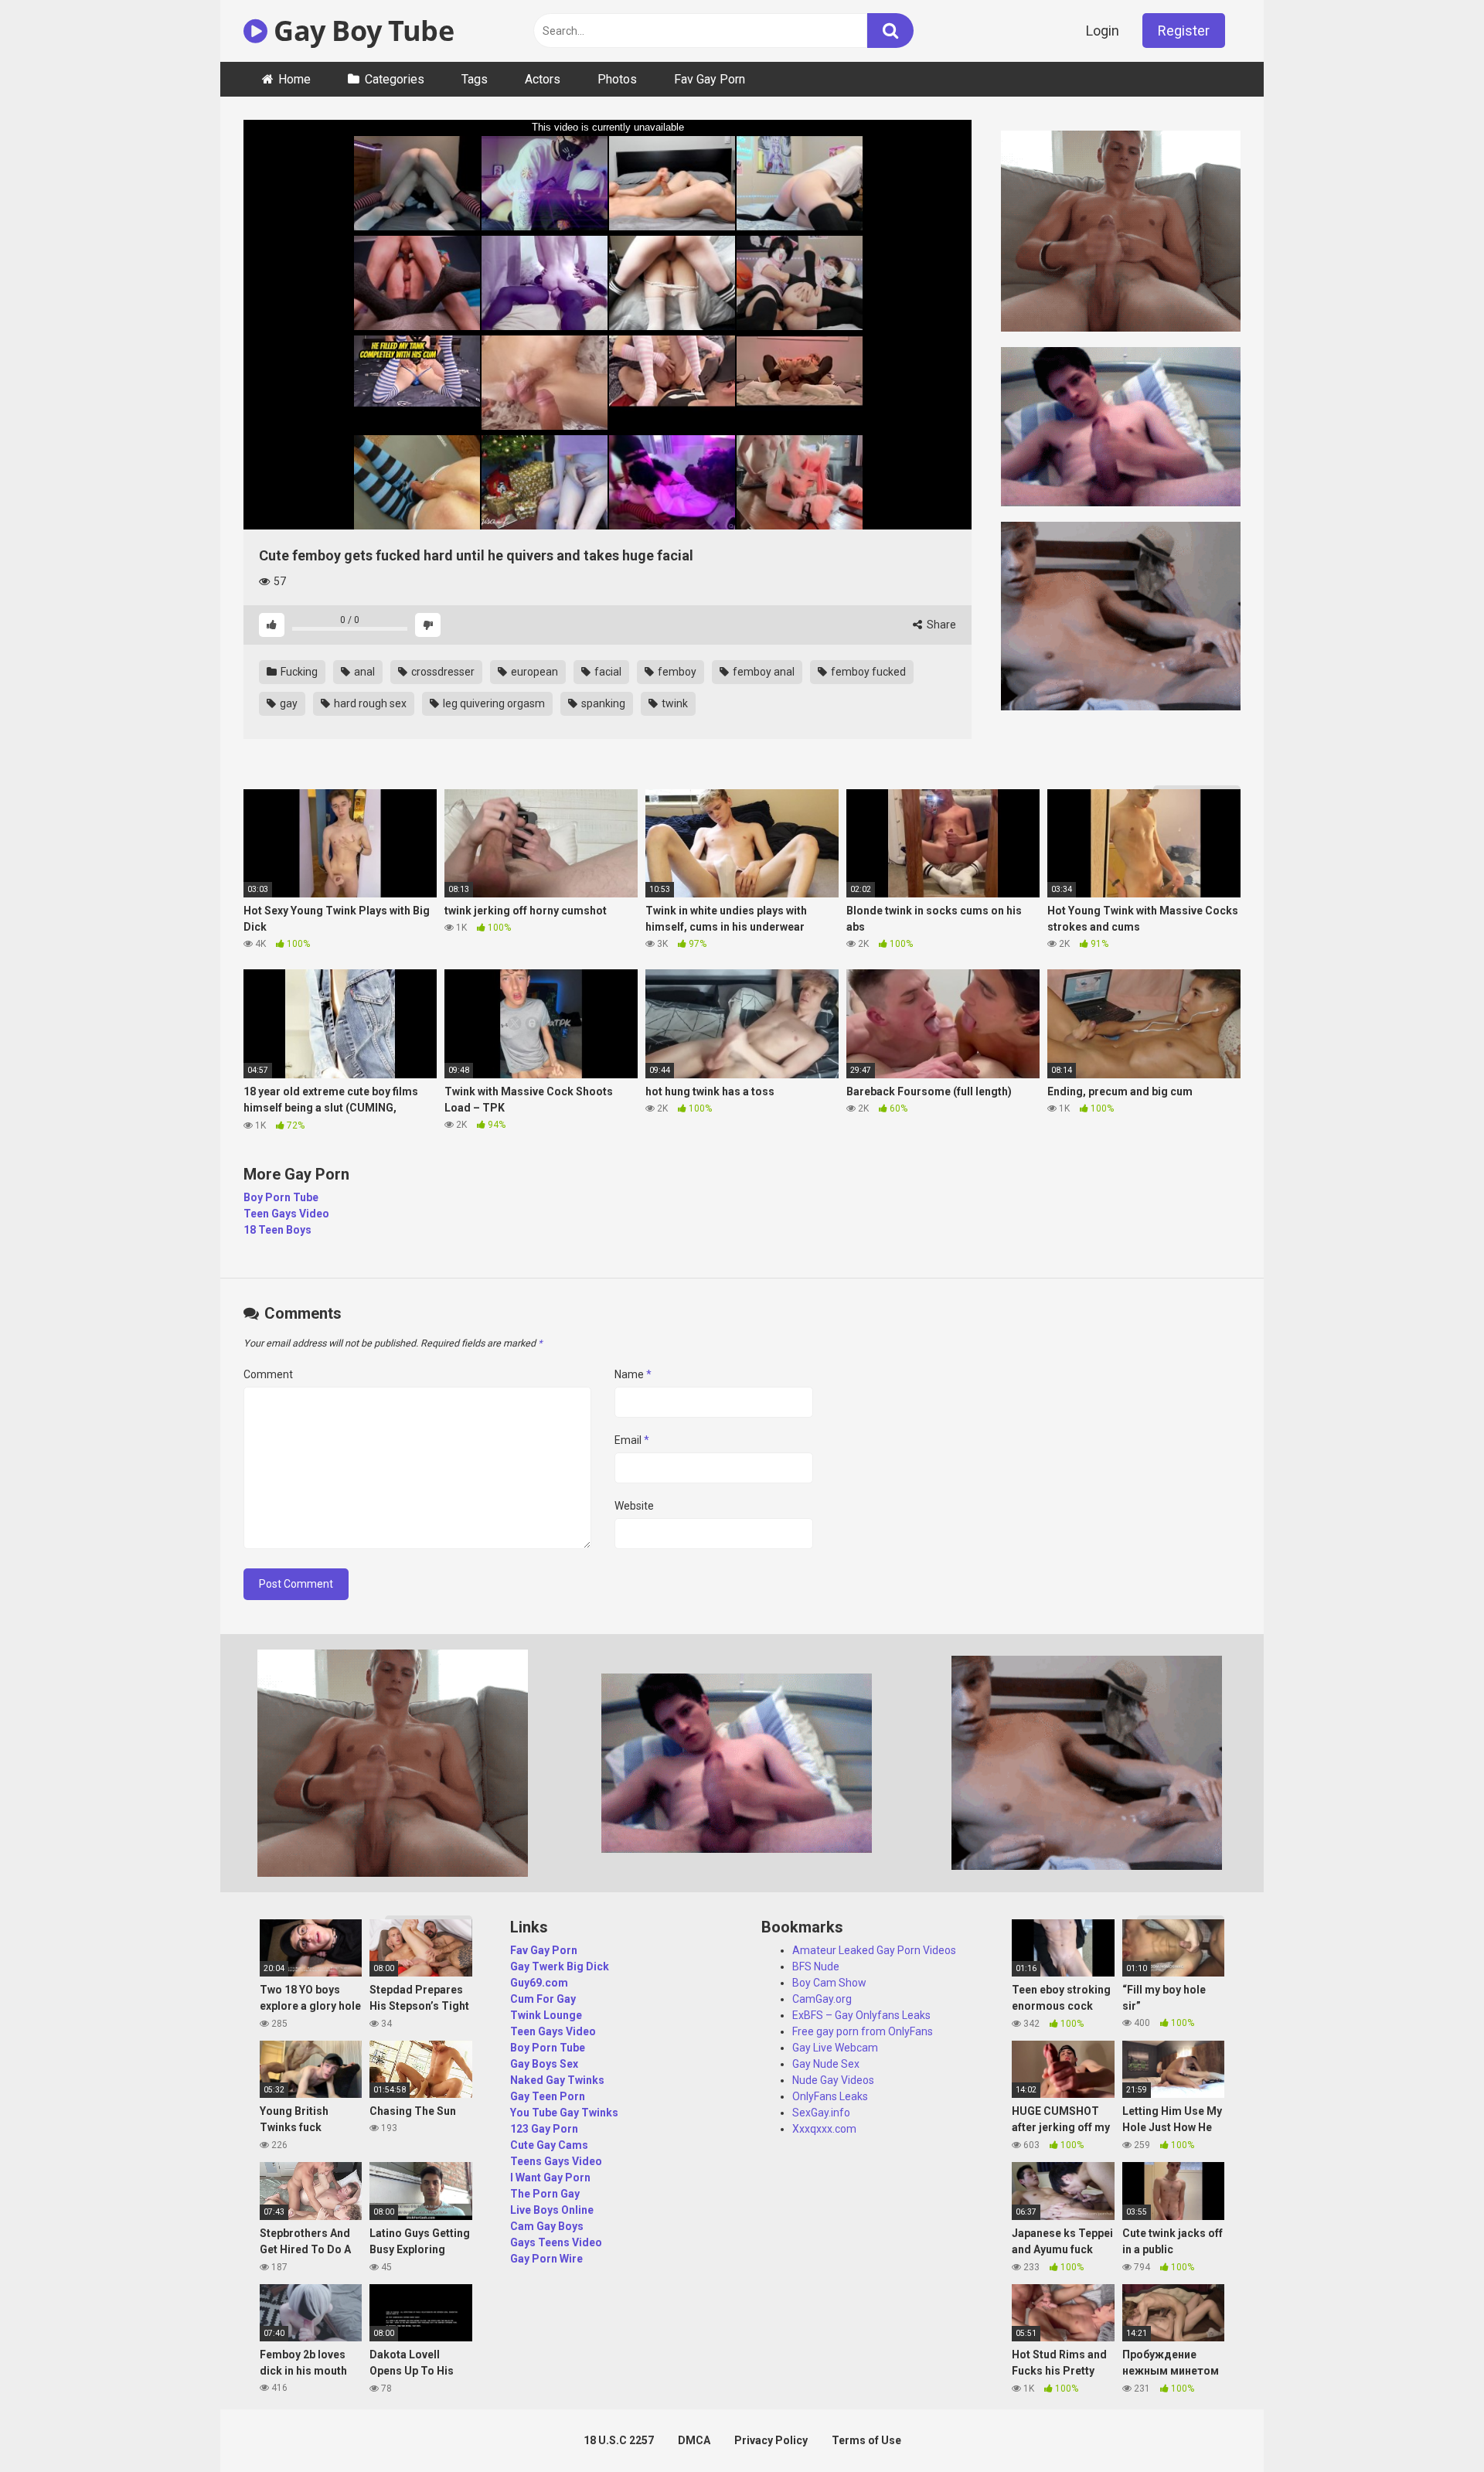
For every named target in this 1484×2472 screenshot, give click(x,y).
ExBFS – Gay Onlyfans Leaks (861, 2015)
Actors (543, 79)
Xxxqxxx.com (824, 2129)
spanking (602, 703)
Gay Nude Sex (826, 2064)
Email (632, 1440)
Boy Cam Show (829, 1983)
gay (288, 703)
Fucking (298, 672)
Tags (475, 79)
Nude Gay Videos (833, 2080)
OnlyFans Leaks (830, 2096)
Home (294, 79)
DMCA (694, 2440)
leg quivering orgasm (493, 703)
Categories (395, 79)
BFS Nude (816, 1966)
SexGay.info (821, 2113)
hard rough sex (369, 703)
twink (674, 703)
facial (607, 672)
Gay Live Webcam (835, 2048)
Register (1184, 31)
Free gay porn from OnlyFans (863, 2031)
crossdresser (442, 672)
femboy (676, 672)
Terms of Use (866, 2440)
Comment (268, 1374)
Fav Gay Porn (710, 79)
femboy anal (762, 672)
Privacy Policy (771, 2440)
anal (363, 672)
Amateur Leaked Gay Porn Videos (874, 1950)
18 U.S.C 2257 (619, 2440)
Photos (617, 79)
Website (634, 1506)
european (533, 672)
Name (633, 1374)
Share (940, 625)
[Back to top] (1432, 2425)
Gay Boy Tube (361, 31)
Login (1103, 31)
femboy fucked (867, 672)
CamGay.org (822, 1999)
